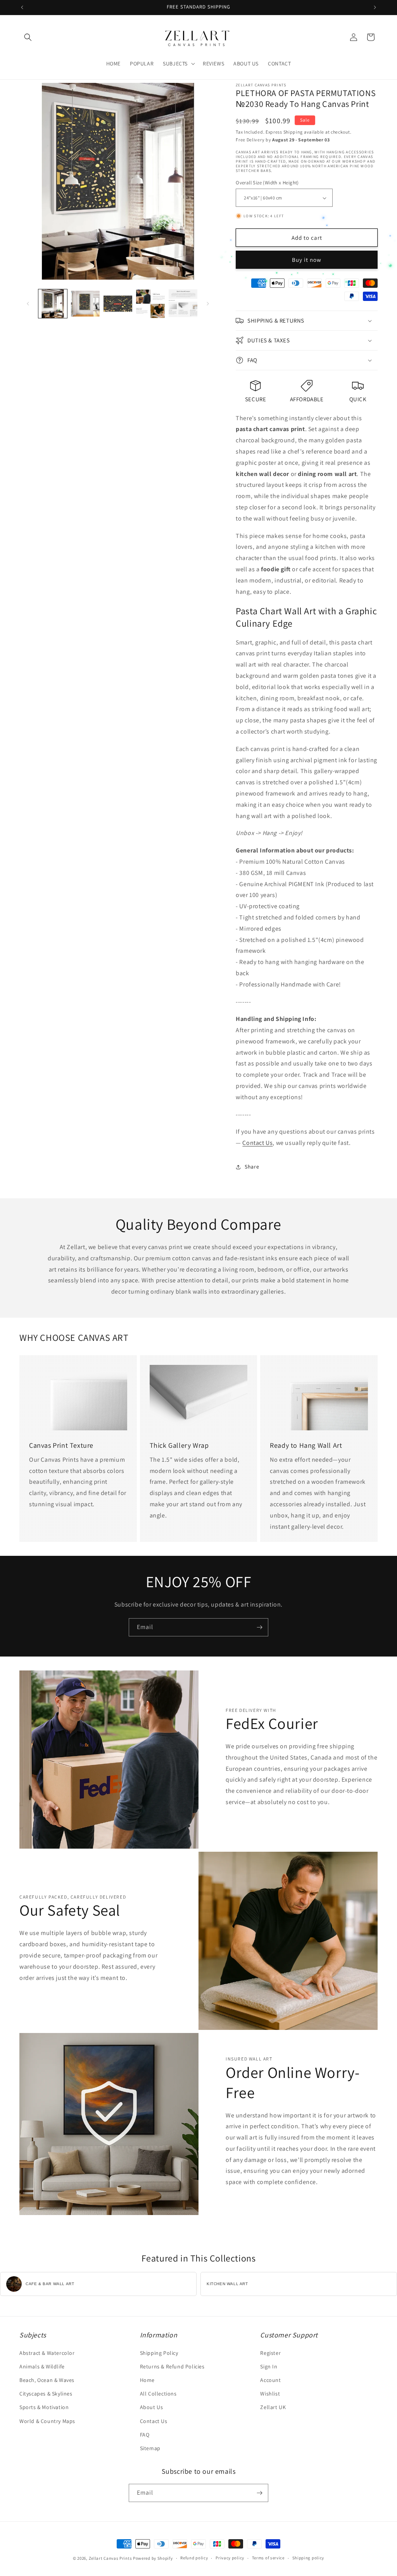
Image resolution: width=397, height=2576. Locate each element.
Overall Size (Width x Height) (267, 183)
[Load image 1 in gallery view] (53, 304)
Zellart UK (273, 2407)
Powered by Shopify (153, 2558)
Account (270, 2380)
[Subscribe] (259, 1627)
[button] (28, 37)
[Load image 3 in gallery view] (118, 304)
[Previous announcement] (22, 7)
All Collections (158, 2394)
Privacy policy (230, 2558)
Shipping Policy (159, 2353)
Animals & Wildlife (42, 2366)
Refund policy (194, 2558)
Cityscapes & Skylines (46, 2394)
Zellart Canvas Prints (110, 2558)
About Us (152, 2407)
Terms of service (268, 2558)
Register (270, 2353)
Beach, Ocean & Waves (47, 2380)
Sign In (269, 2366)
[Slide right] (208, 304)
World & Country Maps (47, 2421)
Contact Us (257, 1143)
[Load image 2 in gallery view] (85, 304)
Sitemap (150, 2448)
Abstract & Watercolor (47, 2353)
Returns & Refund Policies (172, 2366)
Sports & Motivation (44, 2407)
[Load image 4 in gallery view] (150, 304)
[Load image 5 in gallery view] (183, 304)
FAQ (145, 2435)
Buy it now (307, 260)
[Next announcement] (375, 7)
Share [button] (252, 1167)
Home (147, 2380)
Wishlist (270, 2394)
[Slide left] (28, 304)
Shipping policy (308, 2558)
